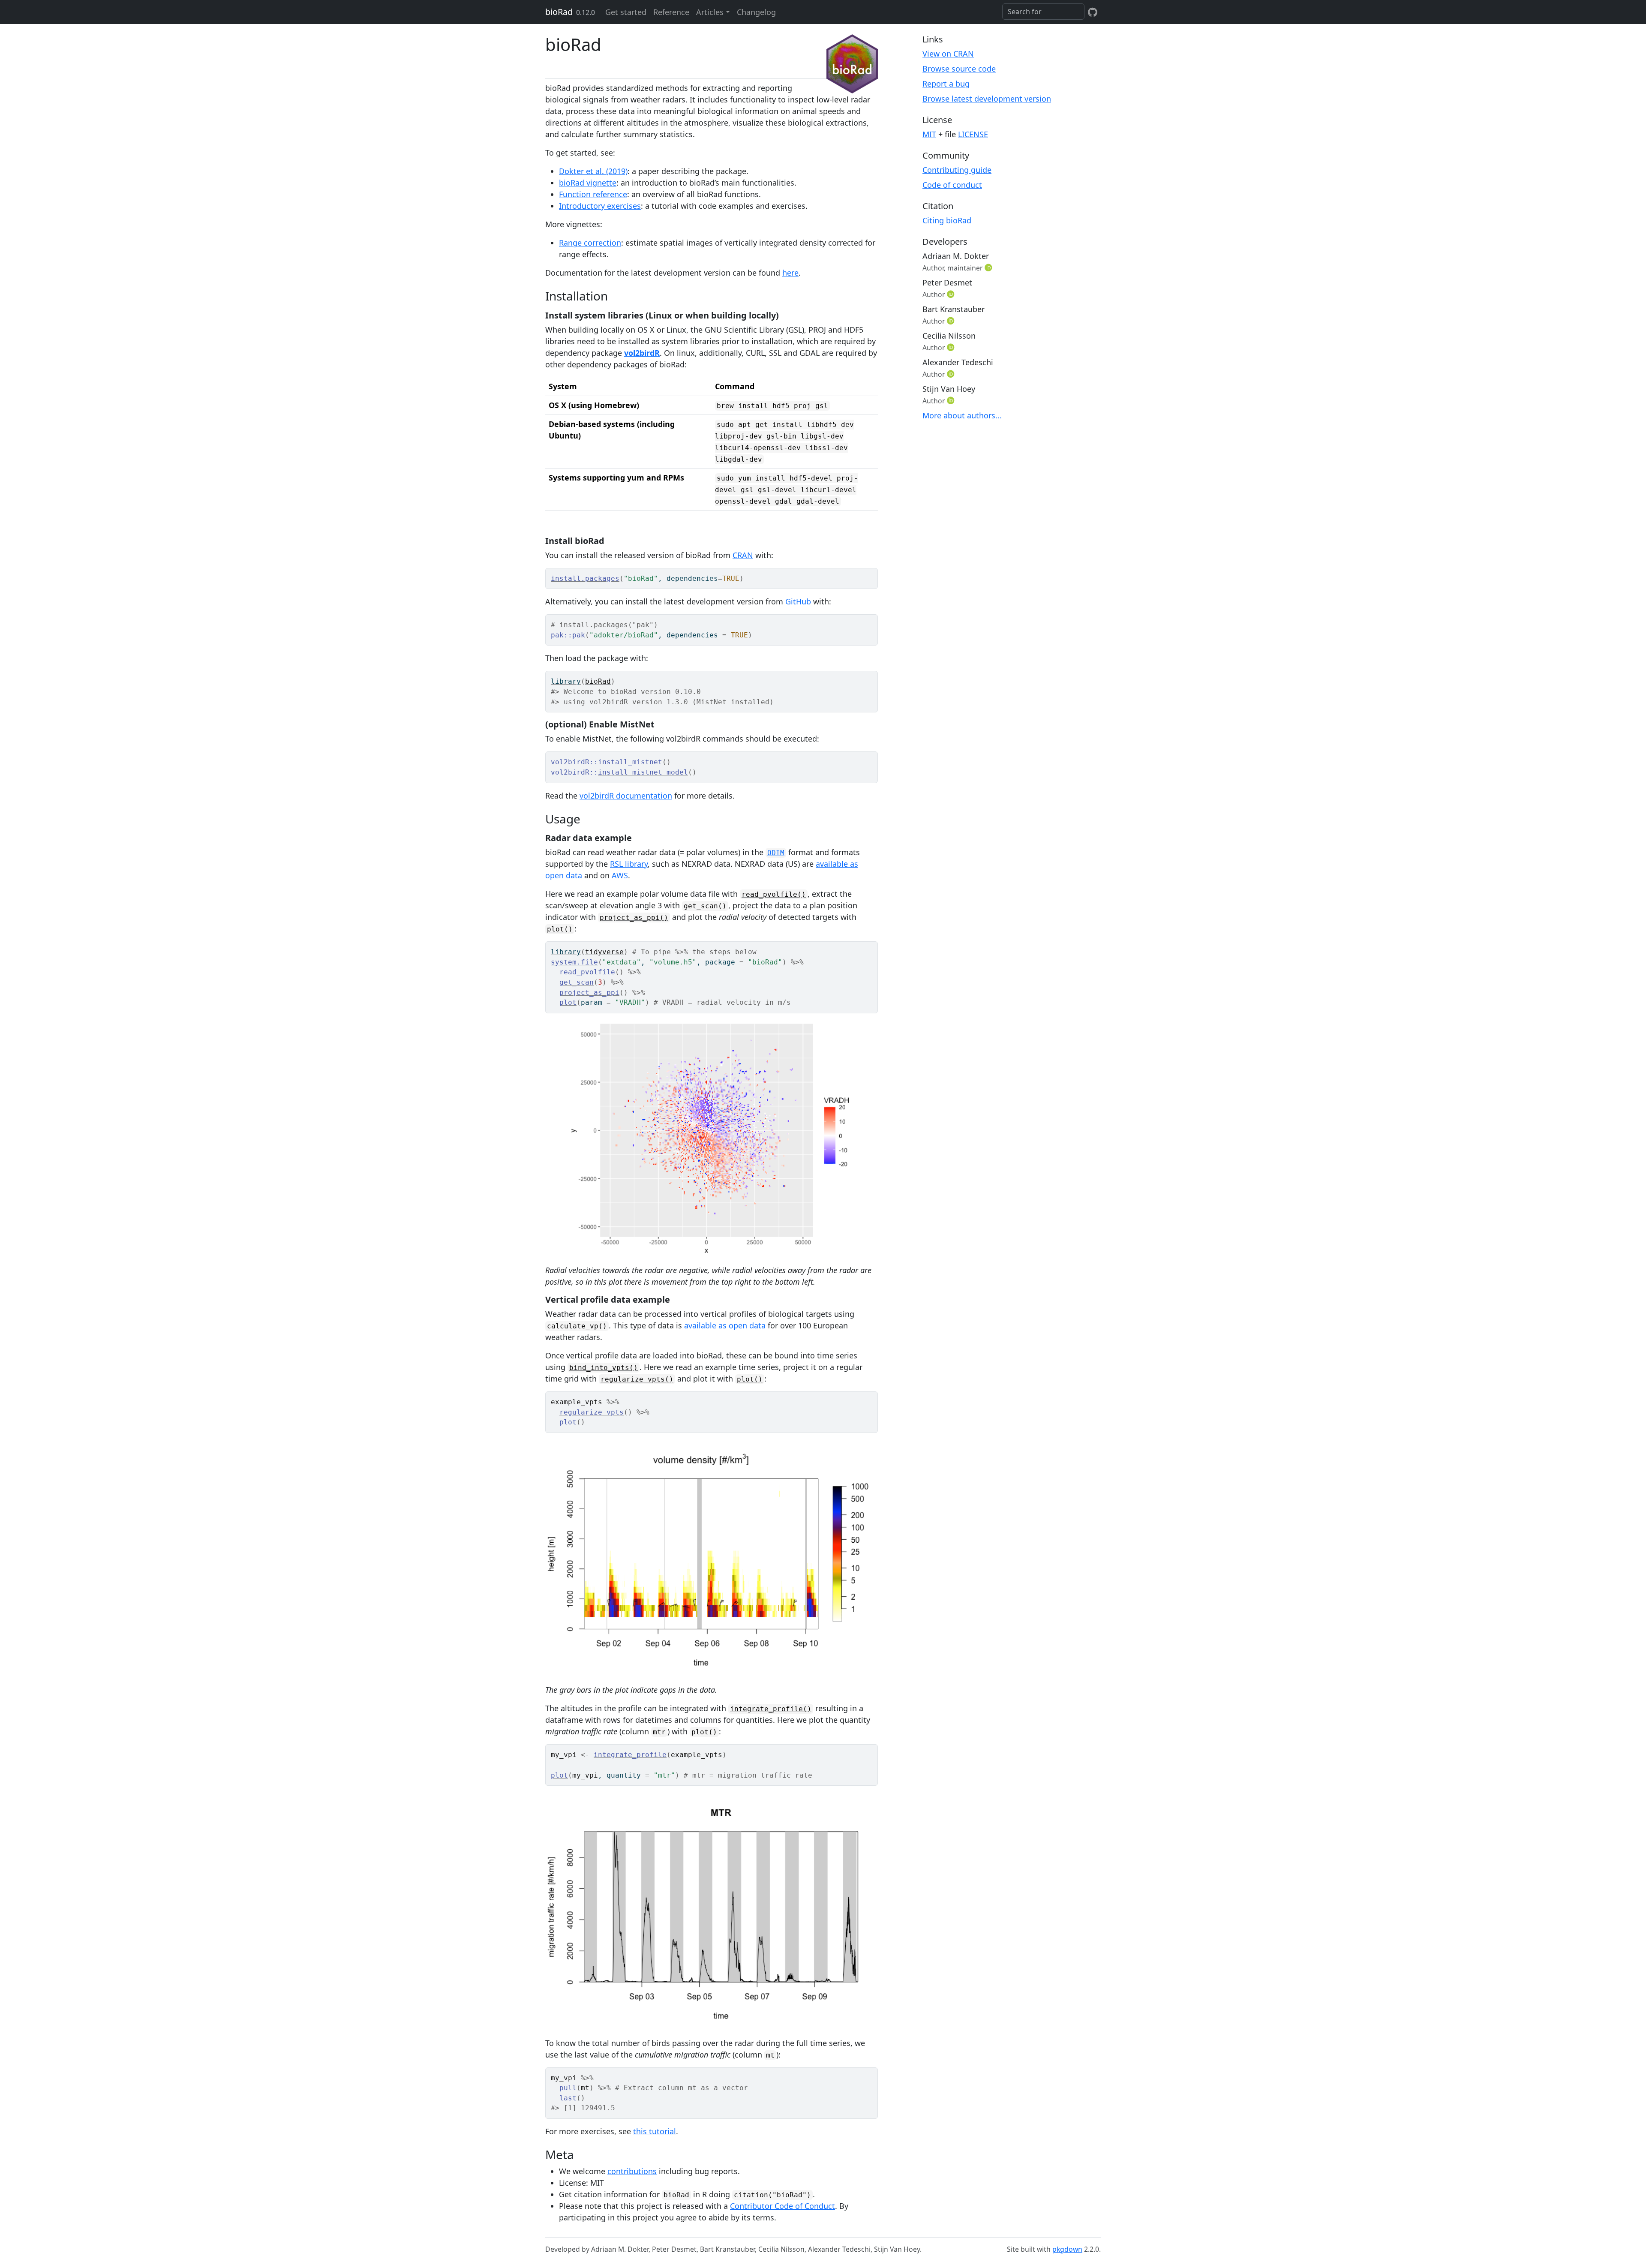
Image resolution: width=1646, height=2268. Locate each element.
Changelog (756, 12)
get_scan (577, 982)
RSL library (629, 864)
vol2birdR (642, 353)
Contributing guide (957, 170)
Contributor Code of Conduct (782, 2206)
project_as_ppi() (634, 918)
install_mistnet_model (643, 772)
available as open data (725, 1325)
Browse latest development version (987, 99)
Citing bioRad (947, 220)
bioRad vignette (588, 183)
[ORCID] (989, 267)
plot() (560, 929)
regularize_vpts (592, 1412)
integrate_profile (630, 1755)
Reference (671, 12)
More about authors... (962, 415)
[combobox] (1043, 12)
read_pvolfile (587, 972)
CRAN (743, 555)
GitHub (798, 601)
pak (579, 635)
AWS (620, 875)
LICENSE (973, 134)
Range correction (590, 243)
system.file (574, 962)
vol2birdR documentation (626, 796)
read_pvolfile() (774, 894)
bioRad (559, 12)
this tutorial (655, 2131)
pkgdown (1067, 2249)
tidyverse (604, 952)
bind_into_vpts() (604, 1368)
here (790, 273)
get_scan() (705, 906)
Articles (710, 12)
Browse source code (959, 69)
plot (568, 1002)
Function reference (593, 194)
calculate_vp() (577, 1326)
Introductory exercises (600, 206)
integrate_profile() (771, 1709)
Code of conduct (952, 185)
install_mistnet (630, 762)
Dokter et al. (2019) (593, 171)
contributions (632, 2171)
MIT (929, 134)
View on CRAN (948, 54)
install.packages (585, 578)
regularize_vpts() (637, 1379)
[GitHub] (1093, 12)
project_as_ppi (589, 993)
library (566, 681)
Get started (626, 12)
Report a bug (946, 84)
